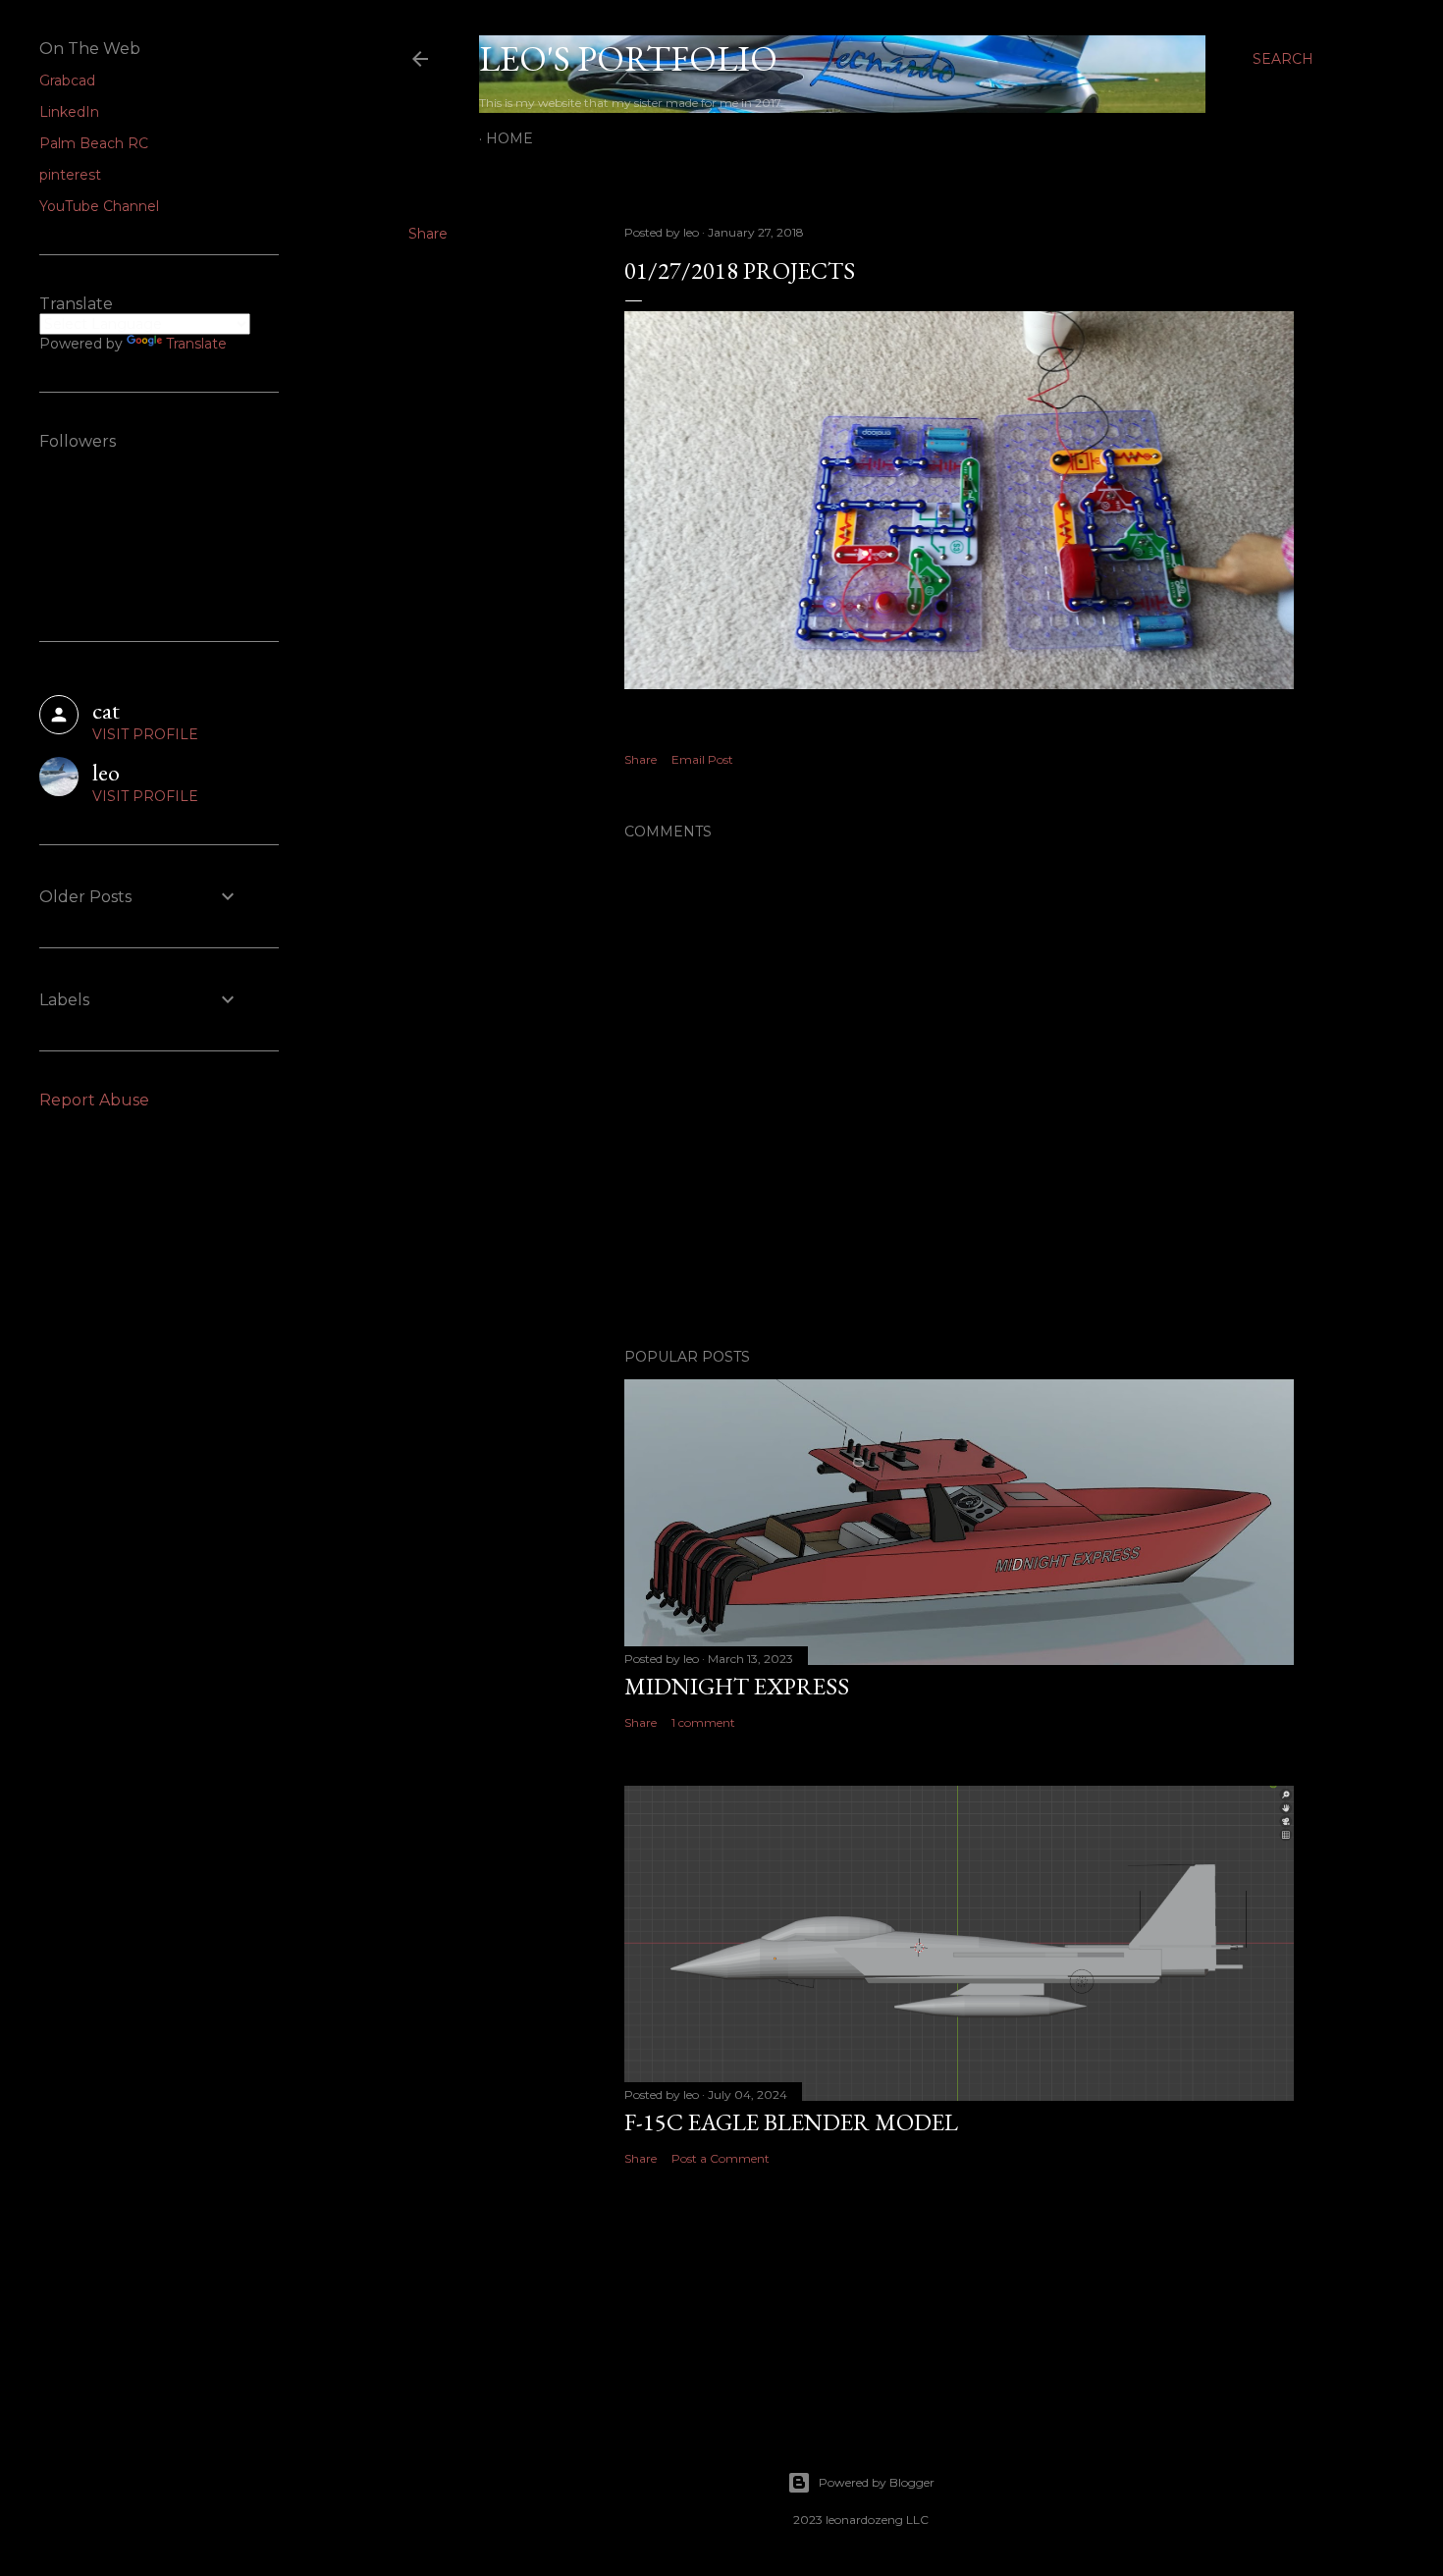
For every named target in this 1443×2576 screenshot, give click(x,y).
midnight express (737, 1686)
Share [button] (428, 234)
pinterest (70, 175)
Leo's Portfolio (628, 58)
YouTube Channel (99, 206)
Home (509, 138)
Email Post (702, 759)
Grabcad (67, 80)
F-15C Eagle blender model (791, 2122)
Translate (196, 344)
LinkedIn (69, 112)
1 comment (703, 1722)
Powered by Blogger (877, 2482)
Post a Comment (721, 2158)
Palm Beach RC (94, 143)
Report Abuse (94, 1100)
